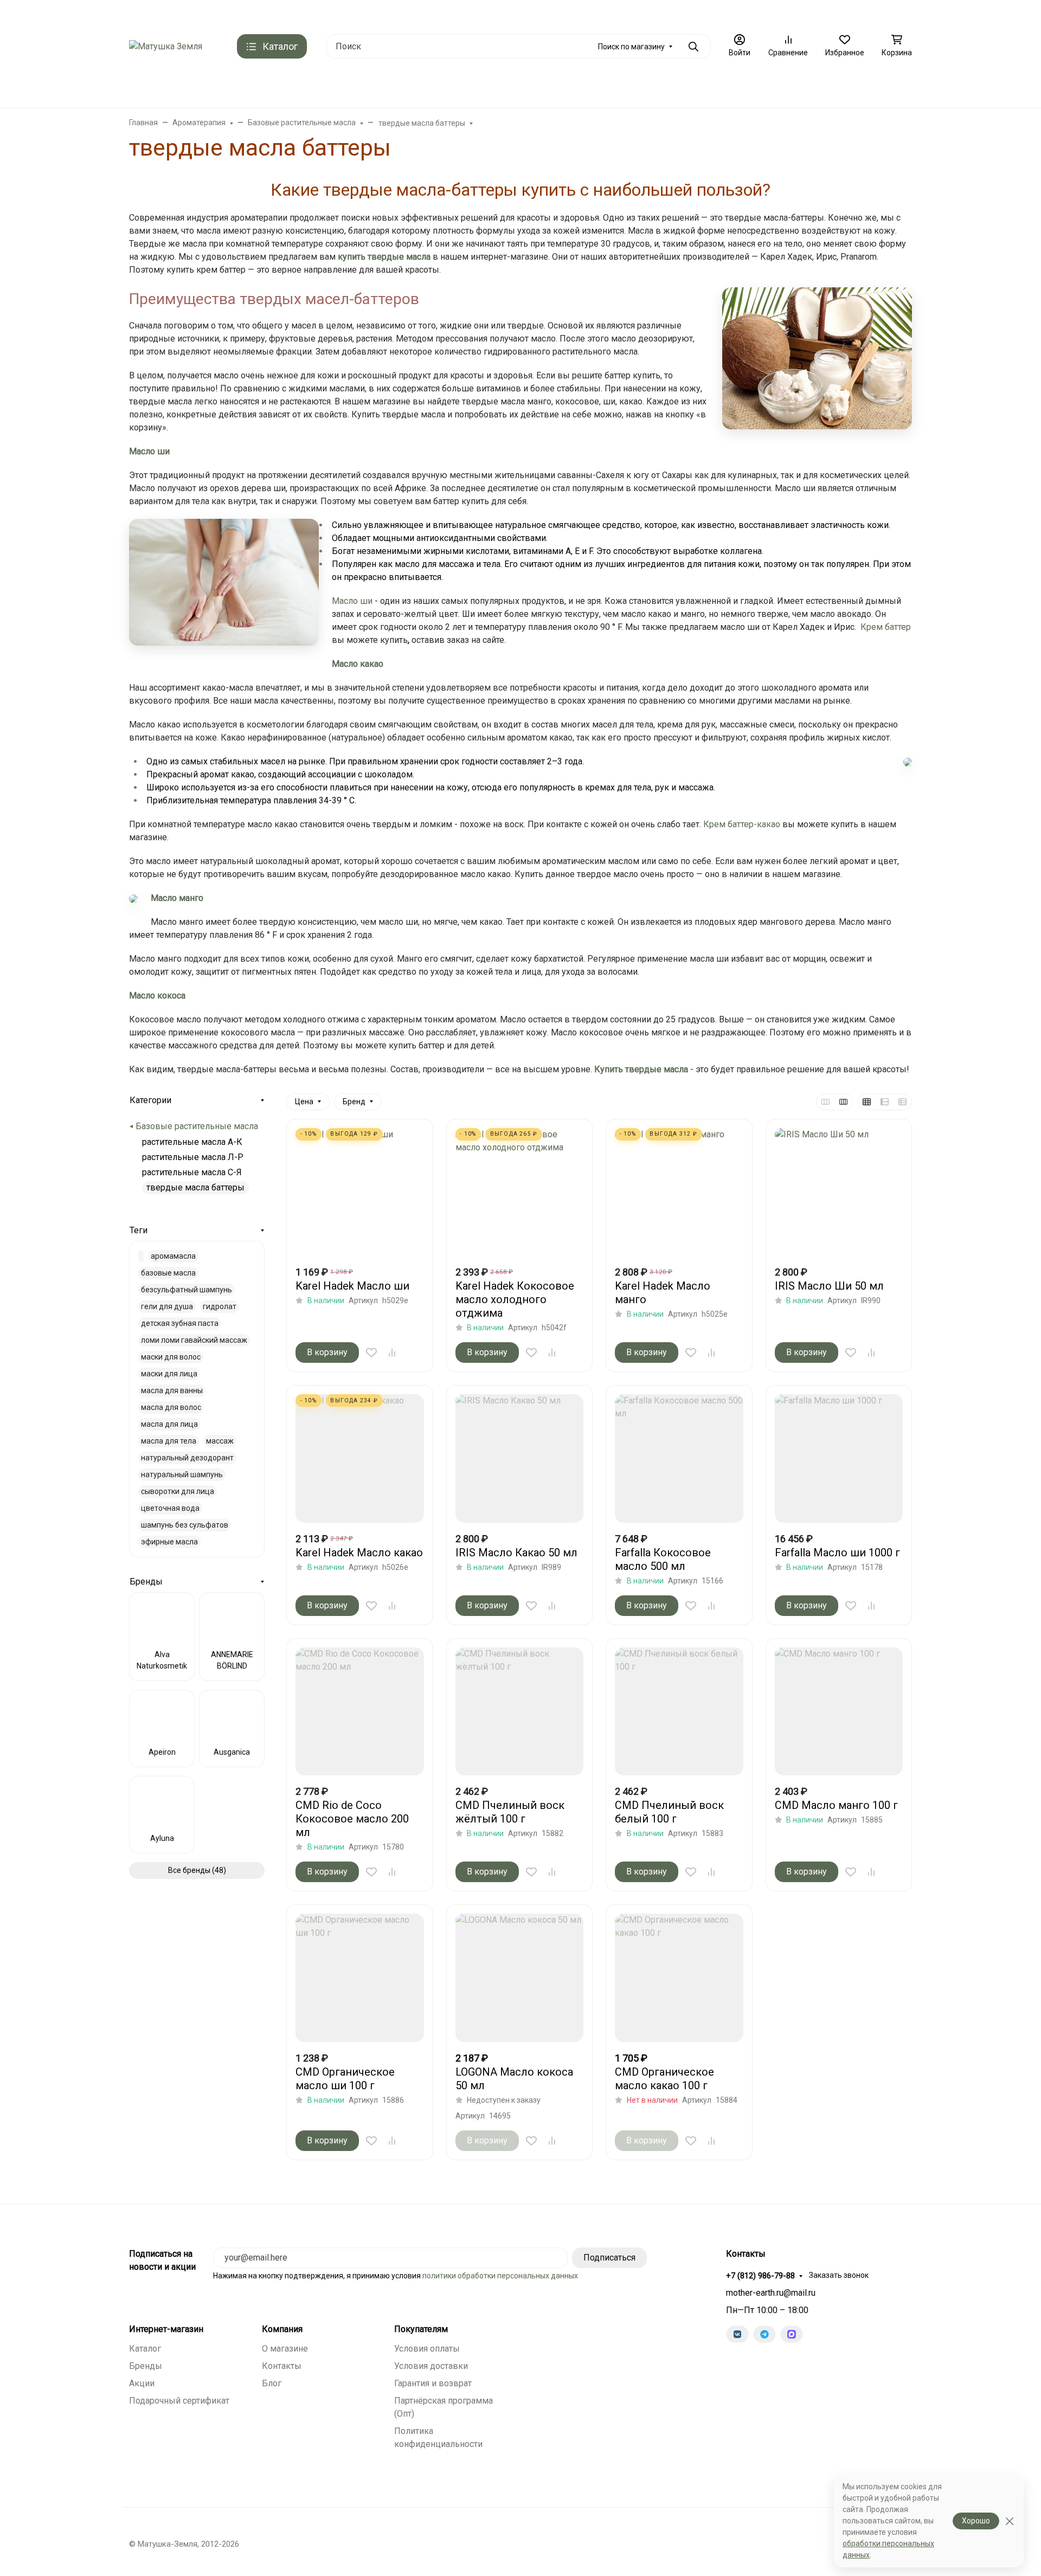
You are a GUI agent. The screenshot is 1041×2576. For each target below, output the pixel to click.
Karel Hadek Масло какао (359, 1553)
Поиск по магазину (631, 47)
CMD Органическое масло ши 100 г (345, 2079)
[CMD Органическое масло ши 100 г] (360, 1978)
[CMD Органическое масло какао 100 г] (679, 1978)
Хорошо (976, 2521)
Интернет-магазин (166, 2329)
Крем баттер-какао (742, 824)
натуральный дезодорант (187, 1458)
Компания (282, 2329)
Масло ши (149, 451)
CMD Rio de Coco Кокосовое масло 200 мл (352, 1819)
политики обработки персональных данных (500, 2276)
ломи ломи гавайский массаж (194, 1340)
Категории (150, 1100)
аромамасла (173, 1256)
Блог (272, 2383)
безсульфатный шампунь (187, 1290)
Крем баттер (886, 627)
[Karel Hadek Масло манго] (679, 1192)
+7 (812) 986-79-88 (869, 14)
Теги (139, 1230)
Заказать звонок (839, 2275)
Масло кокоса (157, 996)
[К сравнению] (392, 1353)
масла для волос (171, 1407)
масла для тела (169, 1441)
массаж (220, 1441)
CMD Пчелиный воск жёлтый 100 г (510, 1812)
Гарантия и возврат (433, 2383)
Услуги (683, 87)
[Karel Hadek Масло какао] (360, 1458)
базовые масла (168, 1273)
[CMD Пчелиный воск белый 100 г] (679, 1712)
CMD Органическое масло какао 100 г (664, 2079)
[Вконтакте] (737, 2334)
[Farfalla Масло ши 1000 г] (839, 1458)
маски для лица (169, 1374)
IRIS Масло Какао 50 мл (516, 1553)
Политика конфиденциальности (689, 14)
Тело (593, 87)
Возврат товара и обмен (520, 14)
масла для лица (169, 1424)
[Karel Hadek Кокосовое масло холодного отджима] (520, 1192)
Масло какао (358, 664)
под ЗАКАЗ (368, 87)
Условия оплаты (427, 2349)
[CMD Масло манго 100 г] (839, 1712)
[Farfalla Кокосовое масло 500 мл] (679, 1458)
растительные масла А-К (192, 1142)
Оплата (307, 14)
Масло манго (177, 898)
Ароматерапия (433, 87)
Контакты (146, 14)
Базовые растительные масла (197, 1126)
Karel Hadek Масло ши (352, 1286)
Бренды (307, 87)
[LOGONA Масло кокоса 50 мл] (520, 1978)
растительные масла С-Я (192, 1172)
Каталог (145, 2349)
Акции (142, 2383)
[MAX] (792, 2334)
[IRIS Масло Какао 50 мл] (520, 1458)
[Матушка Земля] (166, 46)
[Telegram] (764, 2334)
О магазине (597, 14)
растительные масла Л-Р (193, 1157)
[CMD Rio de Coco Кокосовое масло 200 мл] (360, 1712)
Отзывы (449, 14)
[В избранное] (371, 1353)
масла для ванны (172, 1390)
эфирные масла (169, 1542)
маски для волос (171, 1357)
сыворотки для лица (178, 1491)
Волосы (544, 87)
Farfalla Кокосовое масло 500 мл (663, 1559)
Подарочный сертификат (378, 14)
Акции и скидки (204, 14)
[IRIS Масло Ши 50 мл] (839, 1192)
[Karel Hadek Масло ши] (360, 1192)
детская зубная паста (180, 1323)
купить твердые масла (384, 257)
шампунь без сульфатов (185, 1525)
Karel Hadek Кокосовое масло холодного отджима (515, 1299)
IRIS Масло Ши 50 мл (829, 1286)
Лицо (495, 87)
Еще (798, 14)
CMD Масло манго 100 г (836, 1805)
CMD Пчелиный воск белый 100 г (669, 1812)
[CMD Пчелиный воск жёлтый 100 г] (520, 1712)
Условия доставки (431, 2366)
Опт (766, 14)
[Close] (1009, 2521)
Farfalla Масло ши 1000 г (837, 1553)
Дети (636, 87)
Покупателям (421, 2329)
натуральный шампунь (182, 1474)
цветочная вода (170, 1508)
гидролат (220, 1306)
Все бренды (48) (197, 1870)
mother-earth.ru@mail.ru (771, 2293)
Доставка (263, 14)
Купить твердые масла (641, 1069)
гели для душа (167, 1306)
